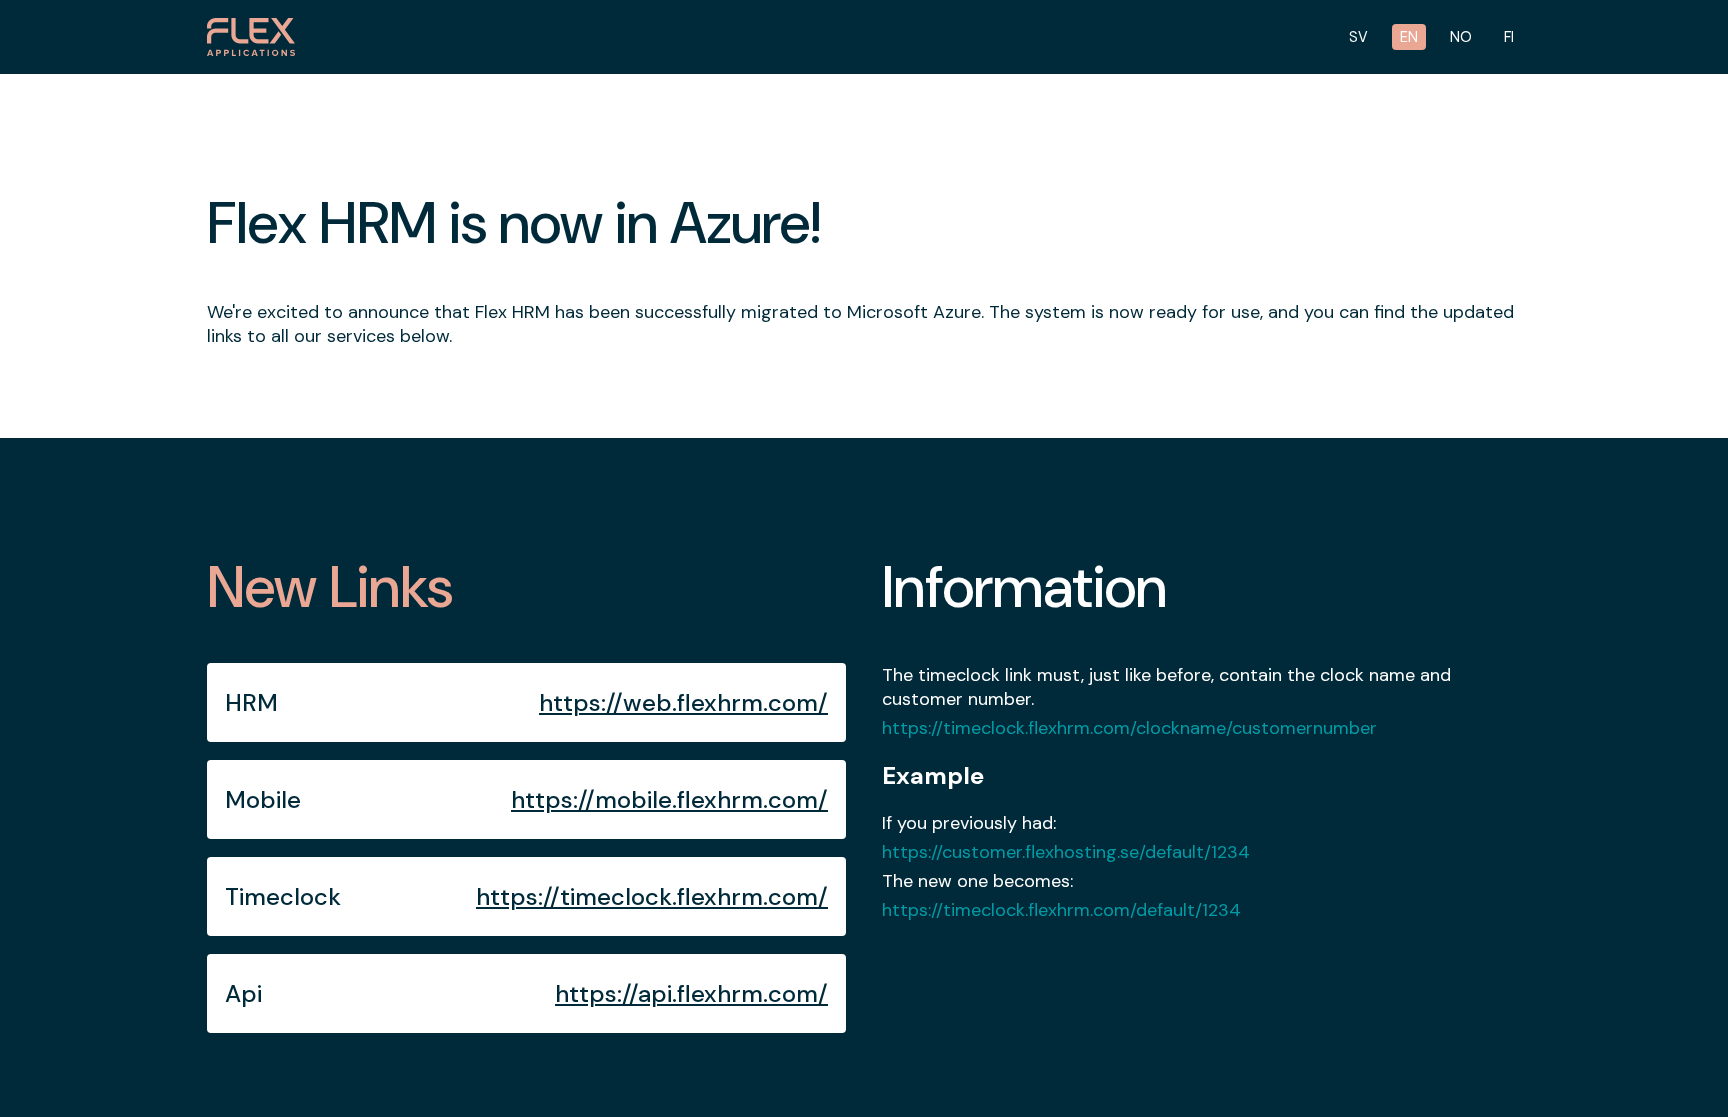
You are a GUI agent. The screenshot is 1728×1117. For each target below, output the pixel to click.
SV (1358, 37)
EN (1409, 37)
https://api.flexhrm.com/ (691, 993)
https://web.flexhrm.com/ (683, 702)
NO (1461, 37)
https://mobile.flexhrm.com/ (669, 799)
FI (1509, 37)
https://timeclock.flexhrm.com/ (652, 896)
